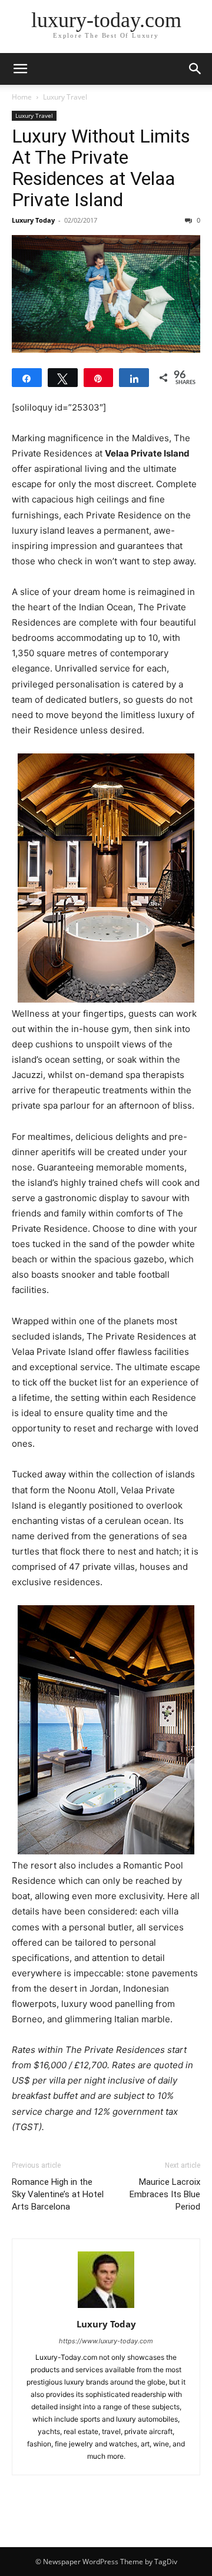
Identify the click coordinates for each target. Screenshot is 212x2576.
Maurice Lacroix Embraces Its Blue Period (165, 2194)
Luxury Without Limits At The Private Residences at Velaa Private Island (101, 168)
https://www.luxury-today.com (106, 2341)
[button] (20, 69)
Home (22, 97)
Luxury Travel (65, 97)
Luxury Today (33, 220)
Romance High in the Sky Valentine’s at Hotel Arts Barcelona (58, 2194)
